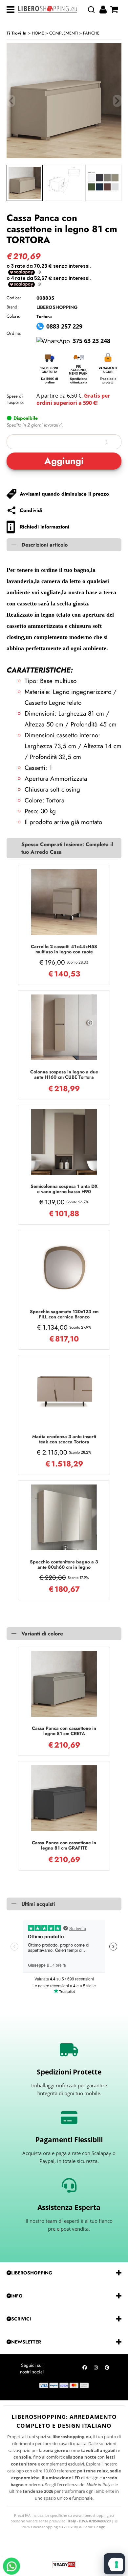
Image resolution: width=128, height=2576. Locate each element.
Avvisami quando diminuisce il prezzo (64, 494)
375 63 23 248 (91, 341)
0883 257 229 (64, 326)
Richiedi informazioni (44, 527)
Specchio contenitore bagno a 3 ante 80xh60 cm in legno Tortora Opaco (64, 1564)
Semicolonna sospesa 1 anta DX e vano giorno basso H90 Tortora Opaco (64, 1189)
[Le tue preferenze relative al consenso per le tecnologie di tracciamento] (117, 2564)
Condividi (31, 510)
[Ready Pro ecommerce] (64, 2565)
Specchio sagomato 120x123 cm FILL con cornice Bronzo (64, 1314)
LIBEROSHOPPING (57, 307)
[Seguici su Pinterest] (107, 2369)
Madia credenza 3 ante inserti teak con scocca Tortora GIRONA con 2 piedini (64, 1439)
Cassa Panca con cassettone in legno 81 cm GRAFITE (64, 1845)
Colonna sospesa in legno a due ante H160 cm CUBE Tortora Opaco (64, 1074)
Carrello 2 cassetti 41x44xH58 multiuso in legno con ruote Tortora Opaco (64, 949)
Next (117, 101)
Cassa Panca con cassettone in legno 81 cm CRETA (64, 1731)
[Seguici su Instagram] (96, 2369)
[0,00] (115, 10)
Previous (11, 101)
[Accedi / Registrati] (104, 10)
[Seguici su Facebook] (85, 2369)
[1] (64, 442)
